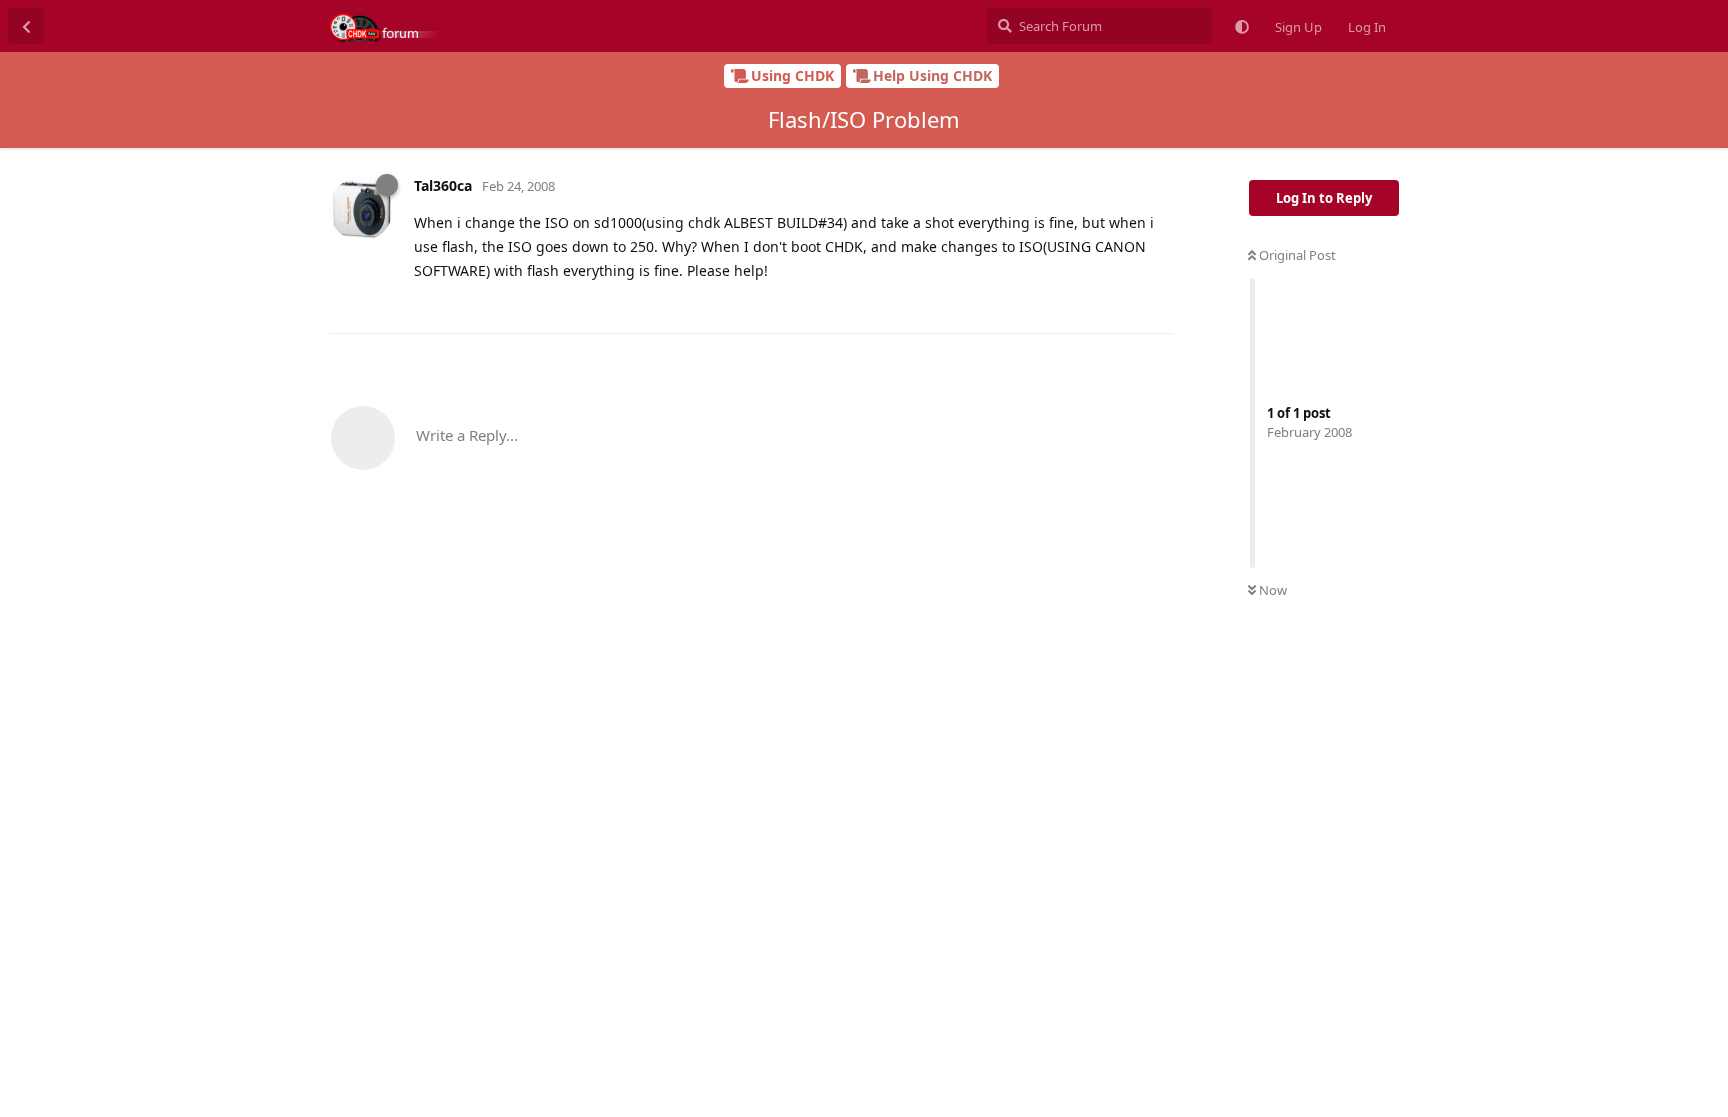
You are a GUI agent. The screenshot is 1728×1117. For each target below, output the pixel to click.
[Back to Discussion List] (26, 26)
